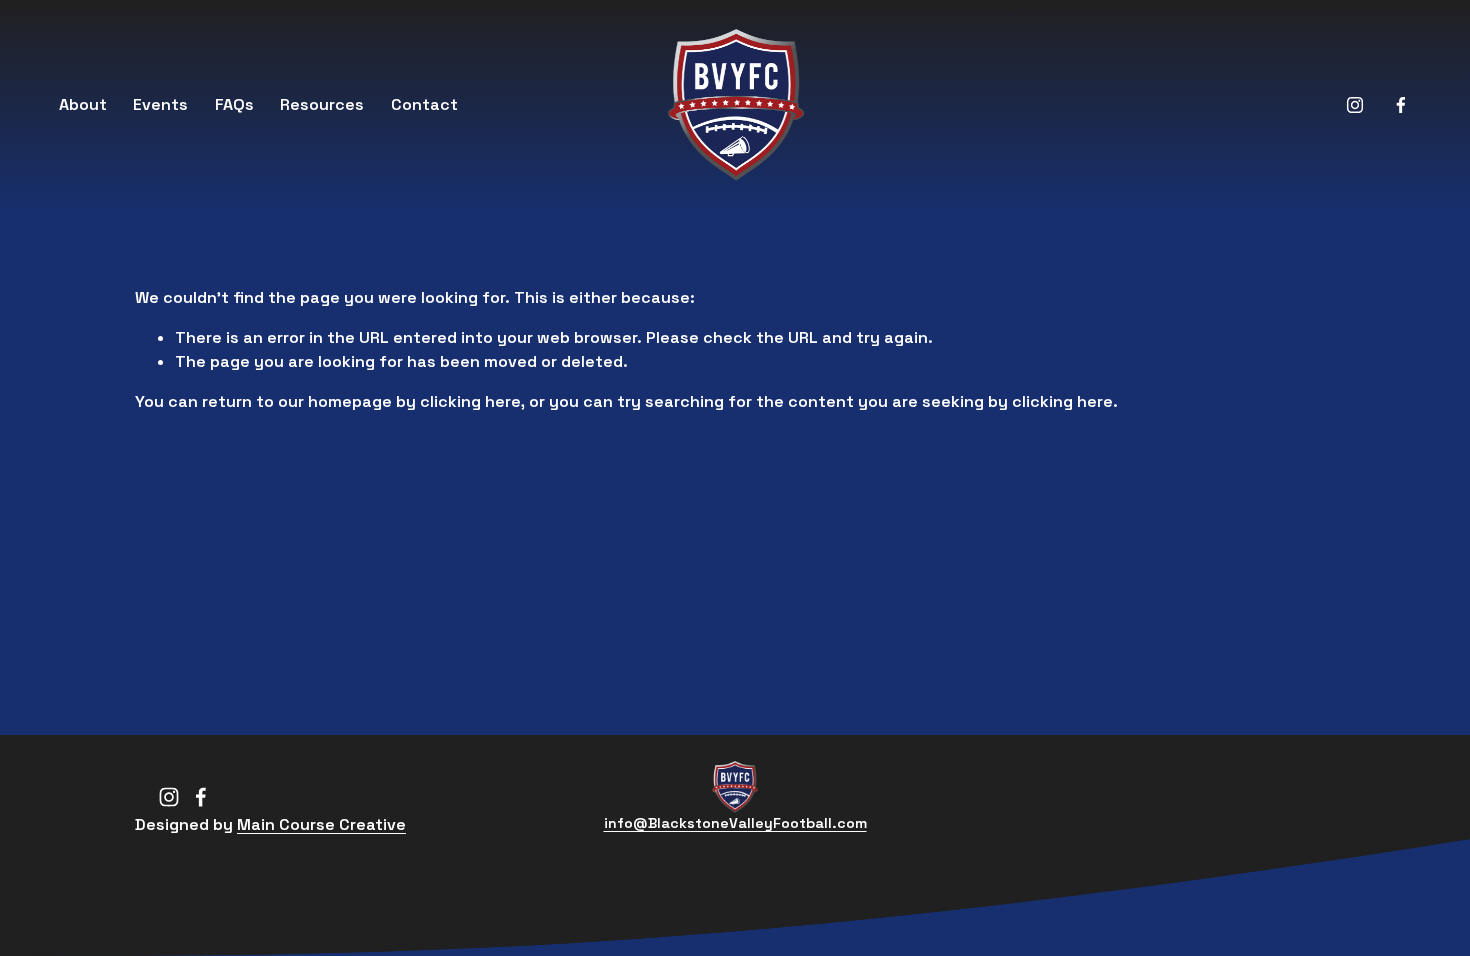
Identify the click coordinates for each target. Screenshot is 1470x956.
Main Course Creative (321, 824)
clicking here (470, 401)
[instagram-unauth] (1355, 105)
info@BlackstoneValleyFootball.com (735, 823)
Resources (322, 104)
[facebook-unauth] (1401, 105)
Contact (424, 104)
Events (160, 104)
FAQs (234, 104)
